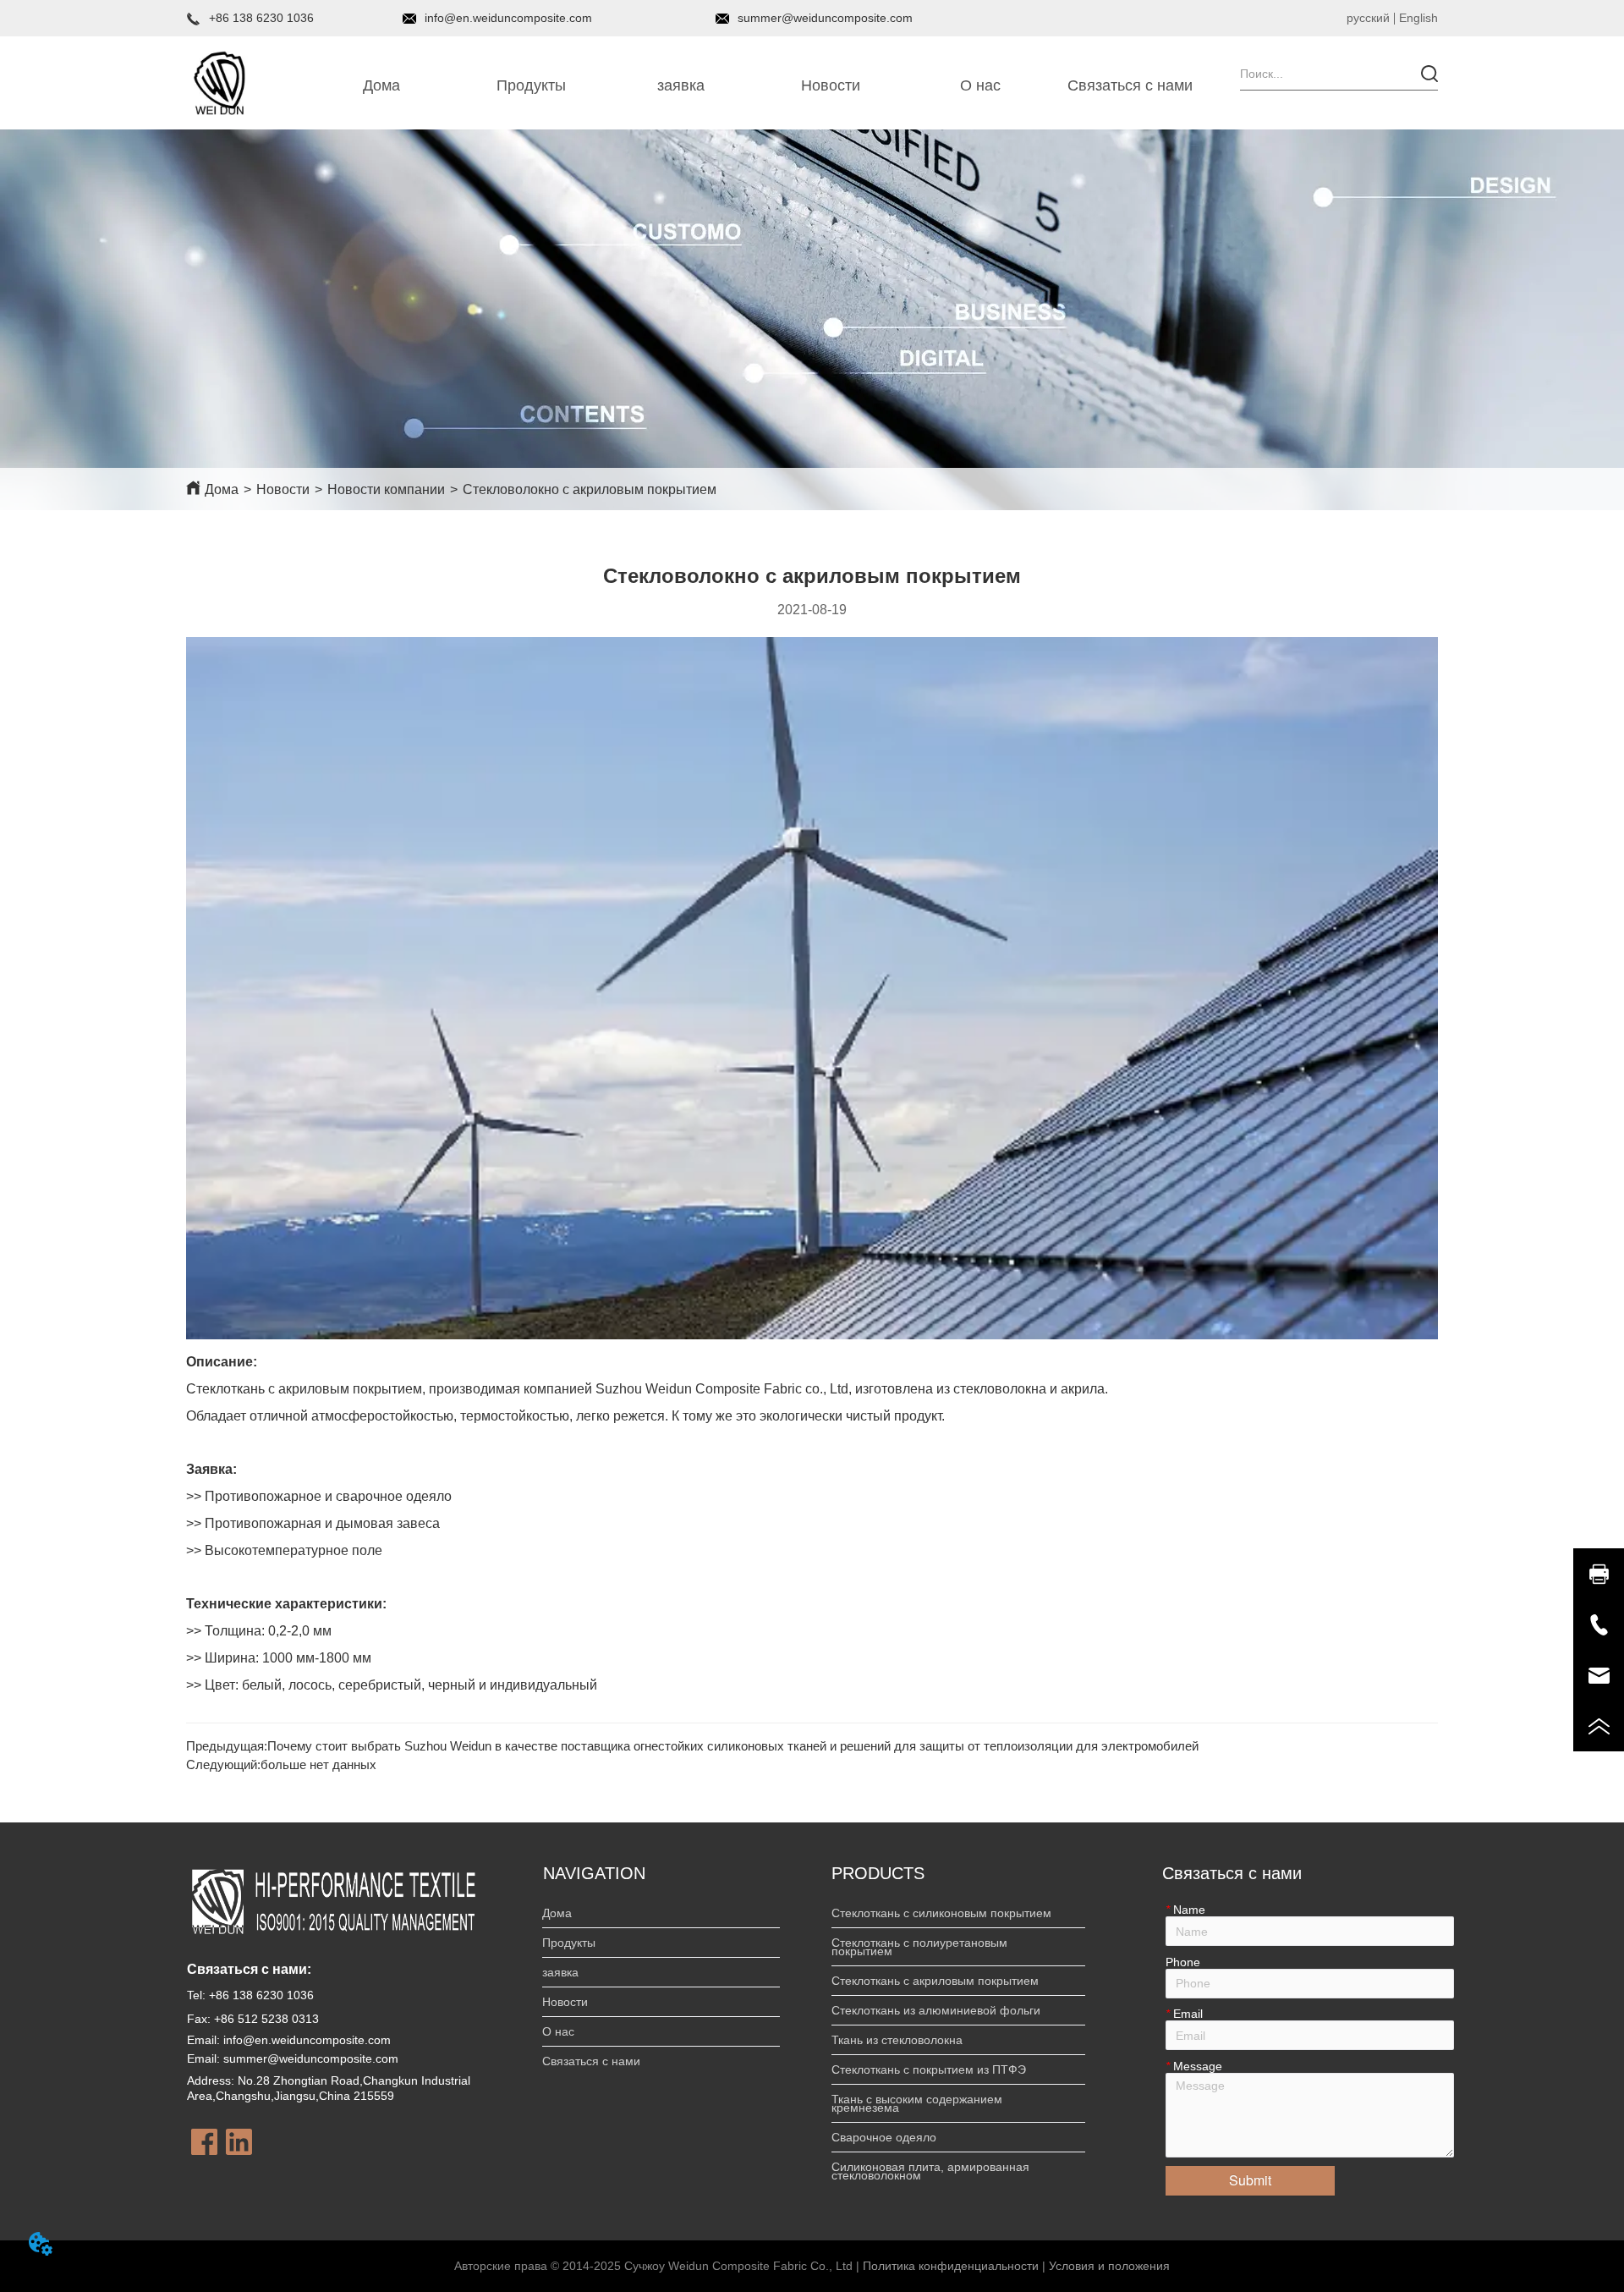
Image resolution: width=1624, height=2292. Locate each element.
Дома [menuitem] (381, 85)
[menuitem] (532, 86)
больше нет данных (318, 1764)
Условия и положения (1109, 2266)
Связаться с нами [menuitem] (1130, 85)
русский (1368, 18)
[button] (531, 86)
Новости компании (386, 489)
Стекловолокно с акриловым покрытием (590, 489)
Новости (283, 489)
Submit (1250, 2180)
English (1418, 18)
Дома (222, 489)
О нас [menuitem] (980, 85)
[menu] (756, 86)
